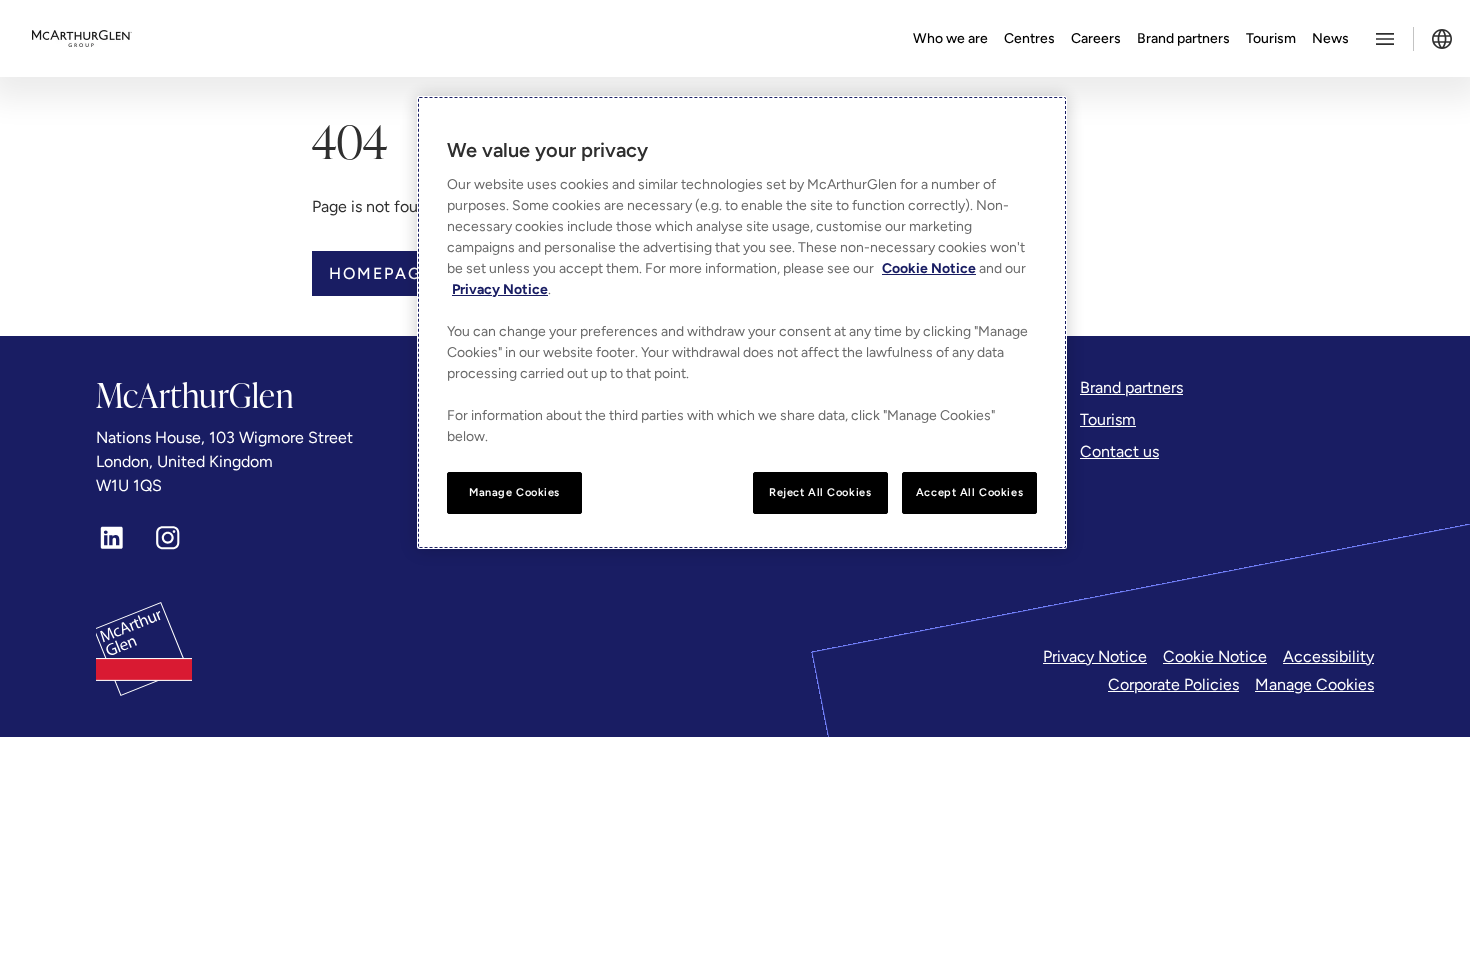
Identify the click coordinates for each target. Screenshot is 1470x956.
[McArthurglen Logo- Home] (82, 39)
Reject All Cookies (820, 492)
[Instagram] (168, 538)
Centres (1029, 38)
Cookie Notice (1215, 656)
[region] (742, 322)
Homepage (381, 273)
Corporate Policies (1173, 684)
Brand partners (1183, 38)
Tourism (1271, 38)
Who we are (950, 38)
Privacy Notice (1095, 656)
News (1330, 38)
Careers (1096, 38)
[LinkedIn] (112, 538)
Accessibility (1328, 656)
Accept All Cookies (969, 492)
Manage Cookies (1314, 684)
